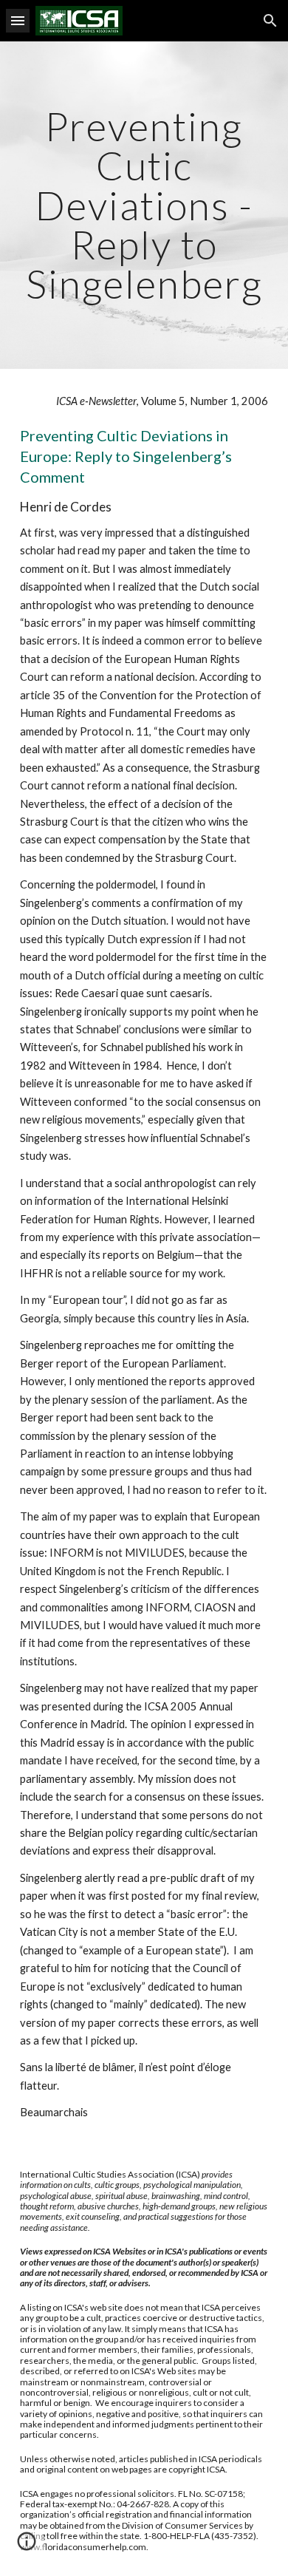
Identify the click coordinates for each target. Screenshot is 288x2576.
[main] (144, 205)
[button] (18, 20)
